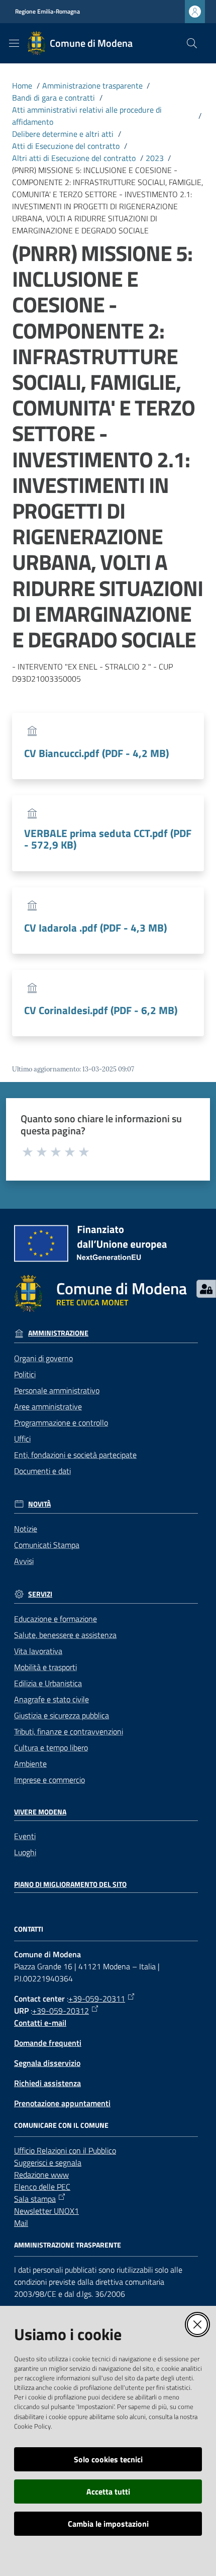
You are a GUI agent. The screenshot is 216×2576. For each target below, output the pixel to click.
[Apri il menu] (14, 43)
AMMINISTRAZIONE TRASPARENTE (68, 2245)
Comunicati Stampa (47, 1545)
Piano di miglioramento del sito (70, 1884)
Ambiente (30, 1764)
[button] (192, 43)
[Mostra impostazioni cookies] (206, 1289)
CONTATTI (29, 1929)
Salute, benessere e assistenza (65, 1635)
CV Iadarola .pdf (95, 928)
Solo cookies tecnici (108, 2459)
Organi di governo (43, 1358)
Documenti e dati (42, 1471)
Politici (25, 1374)
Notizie (26, 1529)
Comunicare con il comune (61, 2125)
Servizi (40, 1594)
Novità (39, 1504)
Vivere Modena (40, 1812)
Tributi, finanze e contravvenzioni (69, 1731)
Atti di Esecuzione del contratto (66, 146)
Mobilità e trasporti (45, 1667)
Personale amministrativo (57, 1390)
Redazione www (41, 2175)
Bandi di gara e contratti (53, 98)
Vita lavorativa (38, 1651)
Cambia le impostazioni (108, 2524)
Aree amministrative (48, 1406)
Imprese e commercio (49, 1780)
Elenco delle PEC (42, 2187)
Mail (21, 2223)
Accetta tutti (108, 2491)
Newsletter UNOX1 (46, 2211)
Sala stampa (35, 2199)
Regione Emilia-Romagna (47, 12)
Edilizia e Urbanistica (48, 1683)
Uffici (22, 1439)
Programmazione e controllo (61, 1423)
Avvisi (24, 1561)
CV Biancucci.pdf (96, 753)
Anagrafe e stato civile (51, 1699)
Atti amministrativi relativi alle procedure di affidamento (87, 116)
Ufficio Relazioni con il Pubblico (65, 2150)
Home (22, 86)
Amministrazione (58, 1333)
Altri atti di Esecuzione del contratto (74, 158)
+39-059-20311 (97, 1999)
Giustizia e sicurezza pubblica (62, 1715)
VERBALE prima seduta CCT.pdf (108, 839)
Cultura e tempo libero (51, 1748)
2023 (155, 158)
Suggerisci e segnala (48, 2163)
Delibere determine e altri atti (63, 134)
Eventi (25, 1836)
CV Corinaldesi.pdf (101, 1010)
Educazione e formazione (56, 1619)
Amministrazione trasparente (92, 86)
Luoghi (25, 1852)
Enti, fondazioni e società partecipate (75, 1455)
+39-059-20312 (61, 2011)
